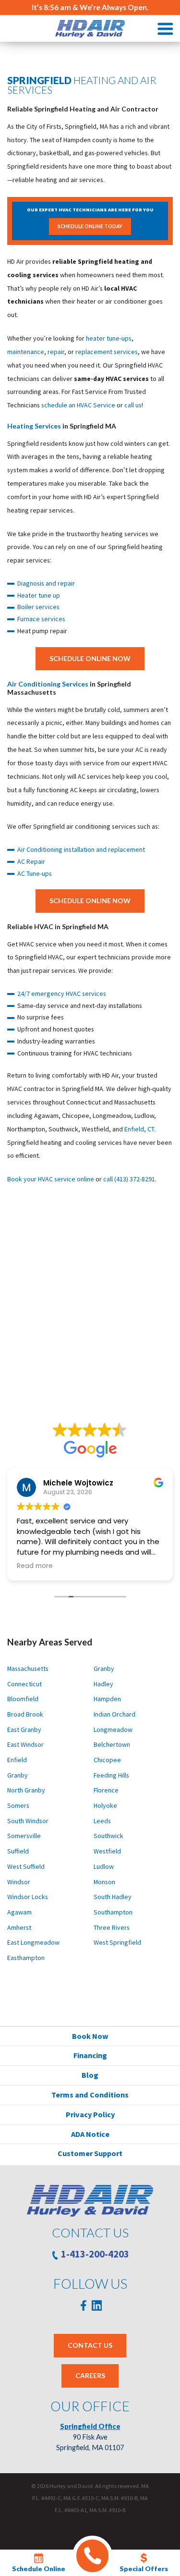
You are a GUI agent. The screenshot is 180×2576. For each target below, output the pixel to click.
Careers (90, 2375)
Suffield (18, 1851)
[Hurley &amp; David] (90, 29)
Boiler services (38, 607)
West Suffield (26, 1866)
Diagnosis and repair (46, 583)
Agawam (19, 1912)
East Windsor (25, 1744)
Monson (104, 1882)
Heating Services (34, 426)
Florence (106, 1790)
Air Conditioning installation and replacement (81, 849)
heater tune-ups (109, 338)
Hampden (107, 1699)
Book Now (90, 2036)
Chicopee (107, 1760)
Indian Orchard (114, 1714)
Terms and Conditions (90, 2095)
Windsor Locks (28, 1897)
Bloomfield (23, 1699)
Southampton (113, 1912)
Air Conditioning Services (48, 684)
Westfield (107, 1851)
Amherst (19, 1927)
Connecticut (24, 1684)
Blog (90, 2075)
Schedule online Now (90, 658)
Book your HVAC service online (51, 1179)
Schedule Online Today (90, 226)
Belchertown (112, 1744)
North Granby (26, 1790)
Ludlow (104, 1866)
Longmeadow (113, 1730)
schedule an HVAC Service (78, 405)
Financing (90, 2055)
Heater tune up (39, 595)
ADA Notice (90, 2134)
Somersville (24, 1836)
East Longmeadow (33, 1942)
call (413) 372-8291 (129, 1179)
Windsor (19, 1882)
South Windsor (28, 1821)
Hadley (103, 1684)
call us (133, 405)
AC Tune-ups (35, 873)
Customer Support (90, 2153)
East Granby (24, 1730)
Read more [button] (35, 1566)
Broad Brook (25, 1714)
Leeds (102, 1821)
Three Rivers (112, 1927)
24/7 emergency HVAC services (62, 994)
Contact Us (90, 2345)
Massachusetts (28, 1668)
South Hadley (113, 1897)
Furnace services (41, 619)
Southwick (108, 1836)
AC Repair (31, 861)
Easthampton (26, 1958)
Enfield (17, 1760)
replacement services (107, 352)
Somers (18, 1805)
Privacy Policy (90, 2114)
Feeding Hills (111, 1775)
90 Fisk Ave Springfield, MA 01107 (90, 2437)
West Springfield (117, 1942)
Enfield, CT (139, 1129)
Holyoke (105, 1805)
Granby (18, 1775)
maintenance (26, 352)
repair (56, 352)
